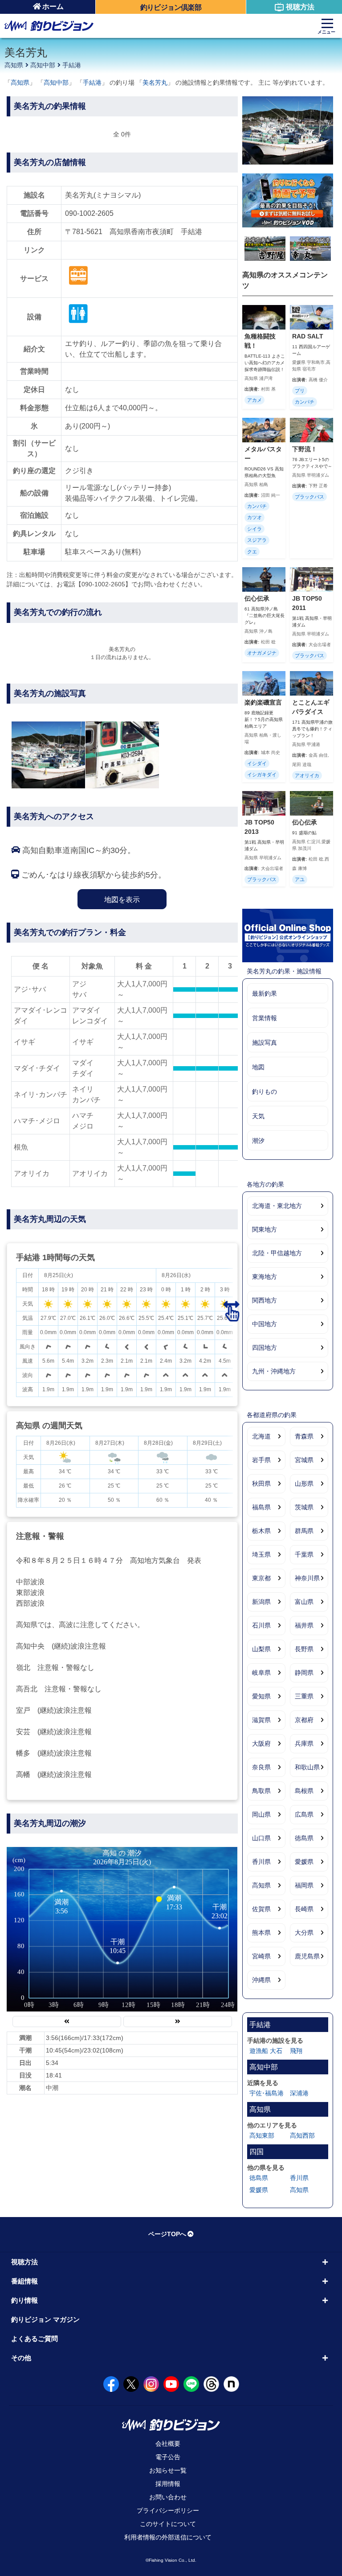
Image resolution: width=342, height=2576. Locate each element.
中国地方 (265, 1324)
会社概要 (168, 2444)
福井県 (304, 1625)
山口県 (261, 1838)
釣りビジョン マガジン (45, 2319)
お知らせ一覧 (168, 2470)
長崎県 (304, 1909)
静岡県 (304, 1673)
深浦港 (299, 2093)
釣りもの (265, 1092)
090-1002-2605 (89, 213)
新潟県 (261, 1602)
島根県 (304, 1791)
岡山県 (261, 1814)
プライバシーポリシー (168, 2510)
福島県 (261, 1507)
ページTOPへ (167, 2234)
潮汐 (258, 1141)
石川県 (261, 1625)
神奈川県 (307, 1578)
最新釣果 (265, 993)
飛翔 (296, 2051)
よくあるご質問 (35, 2339)
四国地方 (265, 1348)
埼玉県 (261, 1554)
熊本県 (261, 1933)
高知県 (14, 65)
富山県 (304, 1602)
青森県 (304, 1436)
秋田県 (261, 1484)
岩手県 (261, 1460)
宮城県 (304, 1460)
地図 (258, 1067)
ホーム (53, 6)
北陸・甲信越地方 (277, 1253)
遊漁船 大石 (266, 2051)
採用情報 (168, 2484)
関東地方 (265, 1229)
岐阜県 (261, 1673)
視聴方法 (300, 7)
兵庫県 (304, 1743)
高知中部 (43, 65)
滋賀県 (261, 1720)
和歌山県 (307, 1767)
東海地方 (265, 1277)
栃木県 (261, 1531)
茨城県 (304, 1507)
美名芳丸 (155, 82)
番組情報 (24, 2281)
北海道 (261, 1436)
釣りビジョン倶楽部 (171, 7)
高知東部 (262, 2135)
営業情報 (265, 1018)
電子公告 (168, 2457)
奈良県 (261, 1767)
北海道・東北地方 (277, 1206)
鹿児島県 (307, 1956)
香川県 (261, 1862)
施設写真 (265, 1043)
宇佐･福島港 (267, 2093)
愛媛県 (304, 1862)
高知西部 (302, 2135)
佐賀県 (261, 1909)
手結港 (72, 65)
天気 (258, 1116)
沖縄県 (261, 1980)
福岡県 (304, 1885)
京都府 (304, 1720)
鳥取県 (261, 1791)
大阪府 (261, 1743)
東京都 (261, 1578)
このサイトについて (168, 2524)
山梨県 (261, 1649)
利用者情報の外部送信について (168, 2537)
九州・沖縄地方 (274, 1371)
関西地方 (265, 1300)
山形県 (304, 1484)
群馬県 (304, 1531)
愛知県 (261, 1696)
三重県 (304, 1696)
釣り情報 (24, 2300)
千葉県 (304, 1554)
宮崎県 (261, 1956)
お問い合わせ (168, 2497)
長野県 (304, 1649)
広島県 (304, 1814)
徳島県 (304, 1838)
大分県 (304, 1933)
